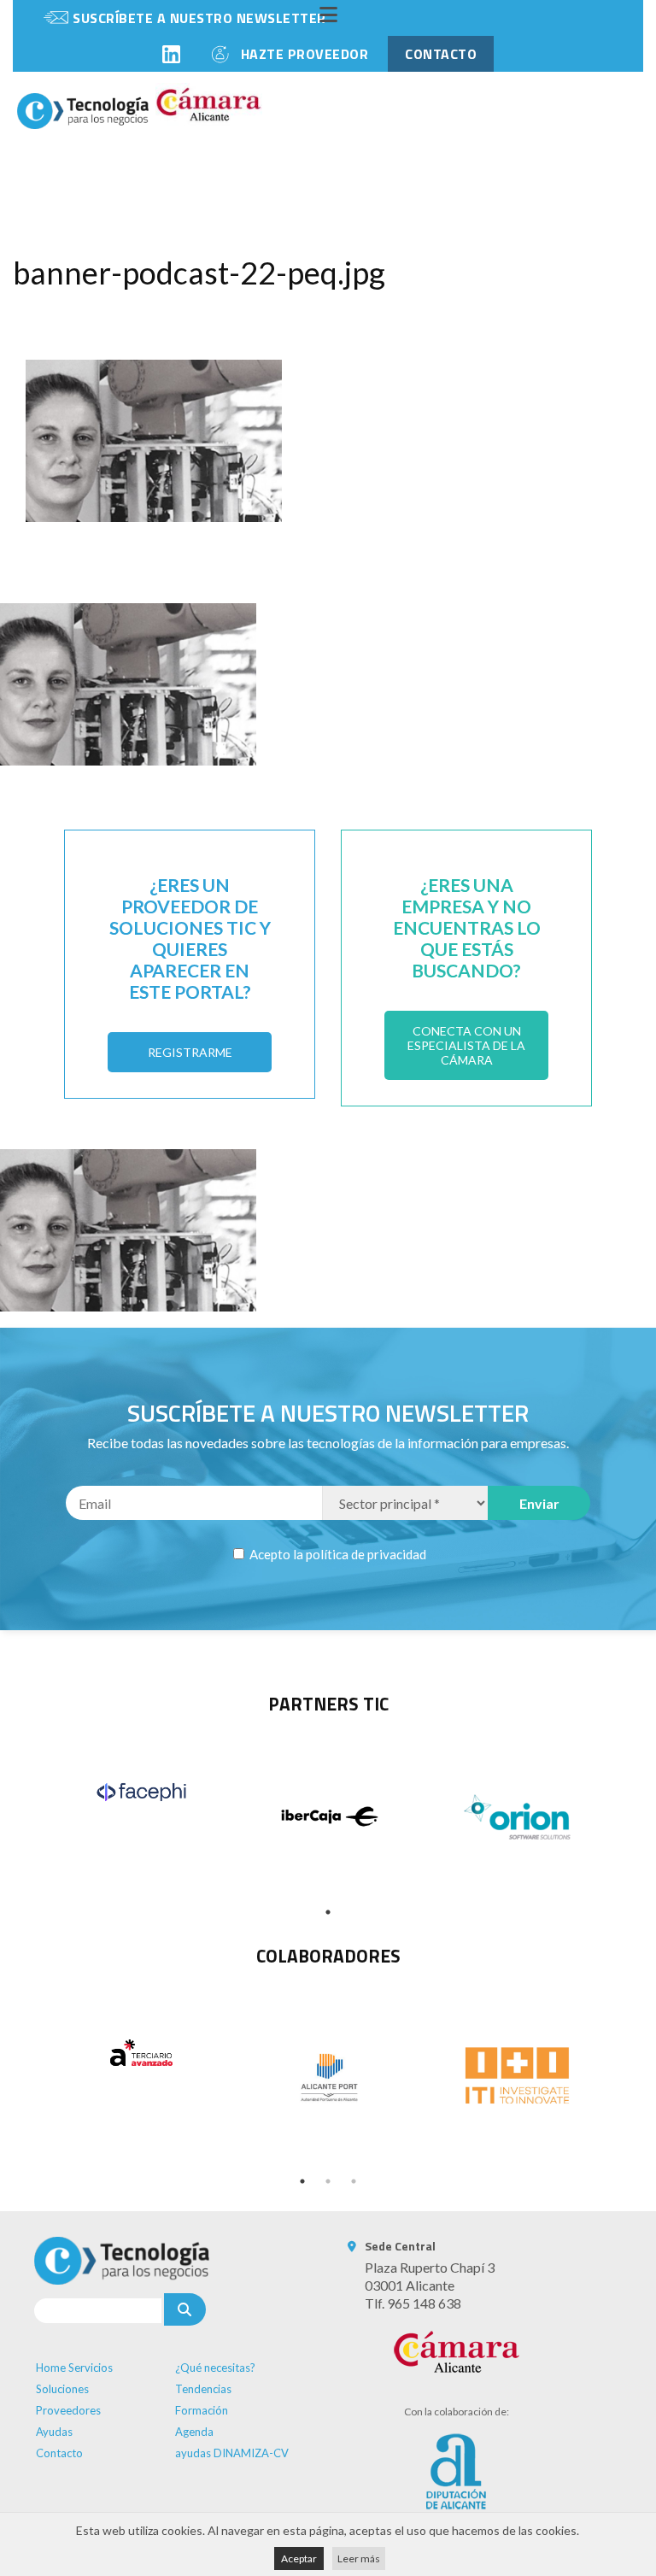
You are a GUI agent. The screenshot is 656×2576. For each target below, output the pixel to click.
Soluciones (62, 2389)
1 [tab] (328, 1912)
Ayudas (54, 2432)
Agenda (194, 2432)
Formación (202, 2410)
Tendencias (203, 2389)
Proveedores (68, 2410)
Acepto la (337, 1554)
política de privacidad (366, 1554)
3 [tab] (354, 2181)
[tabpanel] (141, 1792)
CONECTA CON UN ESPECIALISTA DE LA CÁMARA (466, 1045)
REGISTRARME (190, 1052)
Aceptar (299, 2558)
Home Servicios (74, 2368)
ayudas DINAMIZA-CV (232, 2453)
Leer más (359, 2558)
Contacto (59, 2453)
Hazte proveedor (305, 54)
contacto (441, 54)
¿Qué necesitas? (215, 2368)
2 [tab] (328, 2181)
